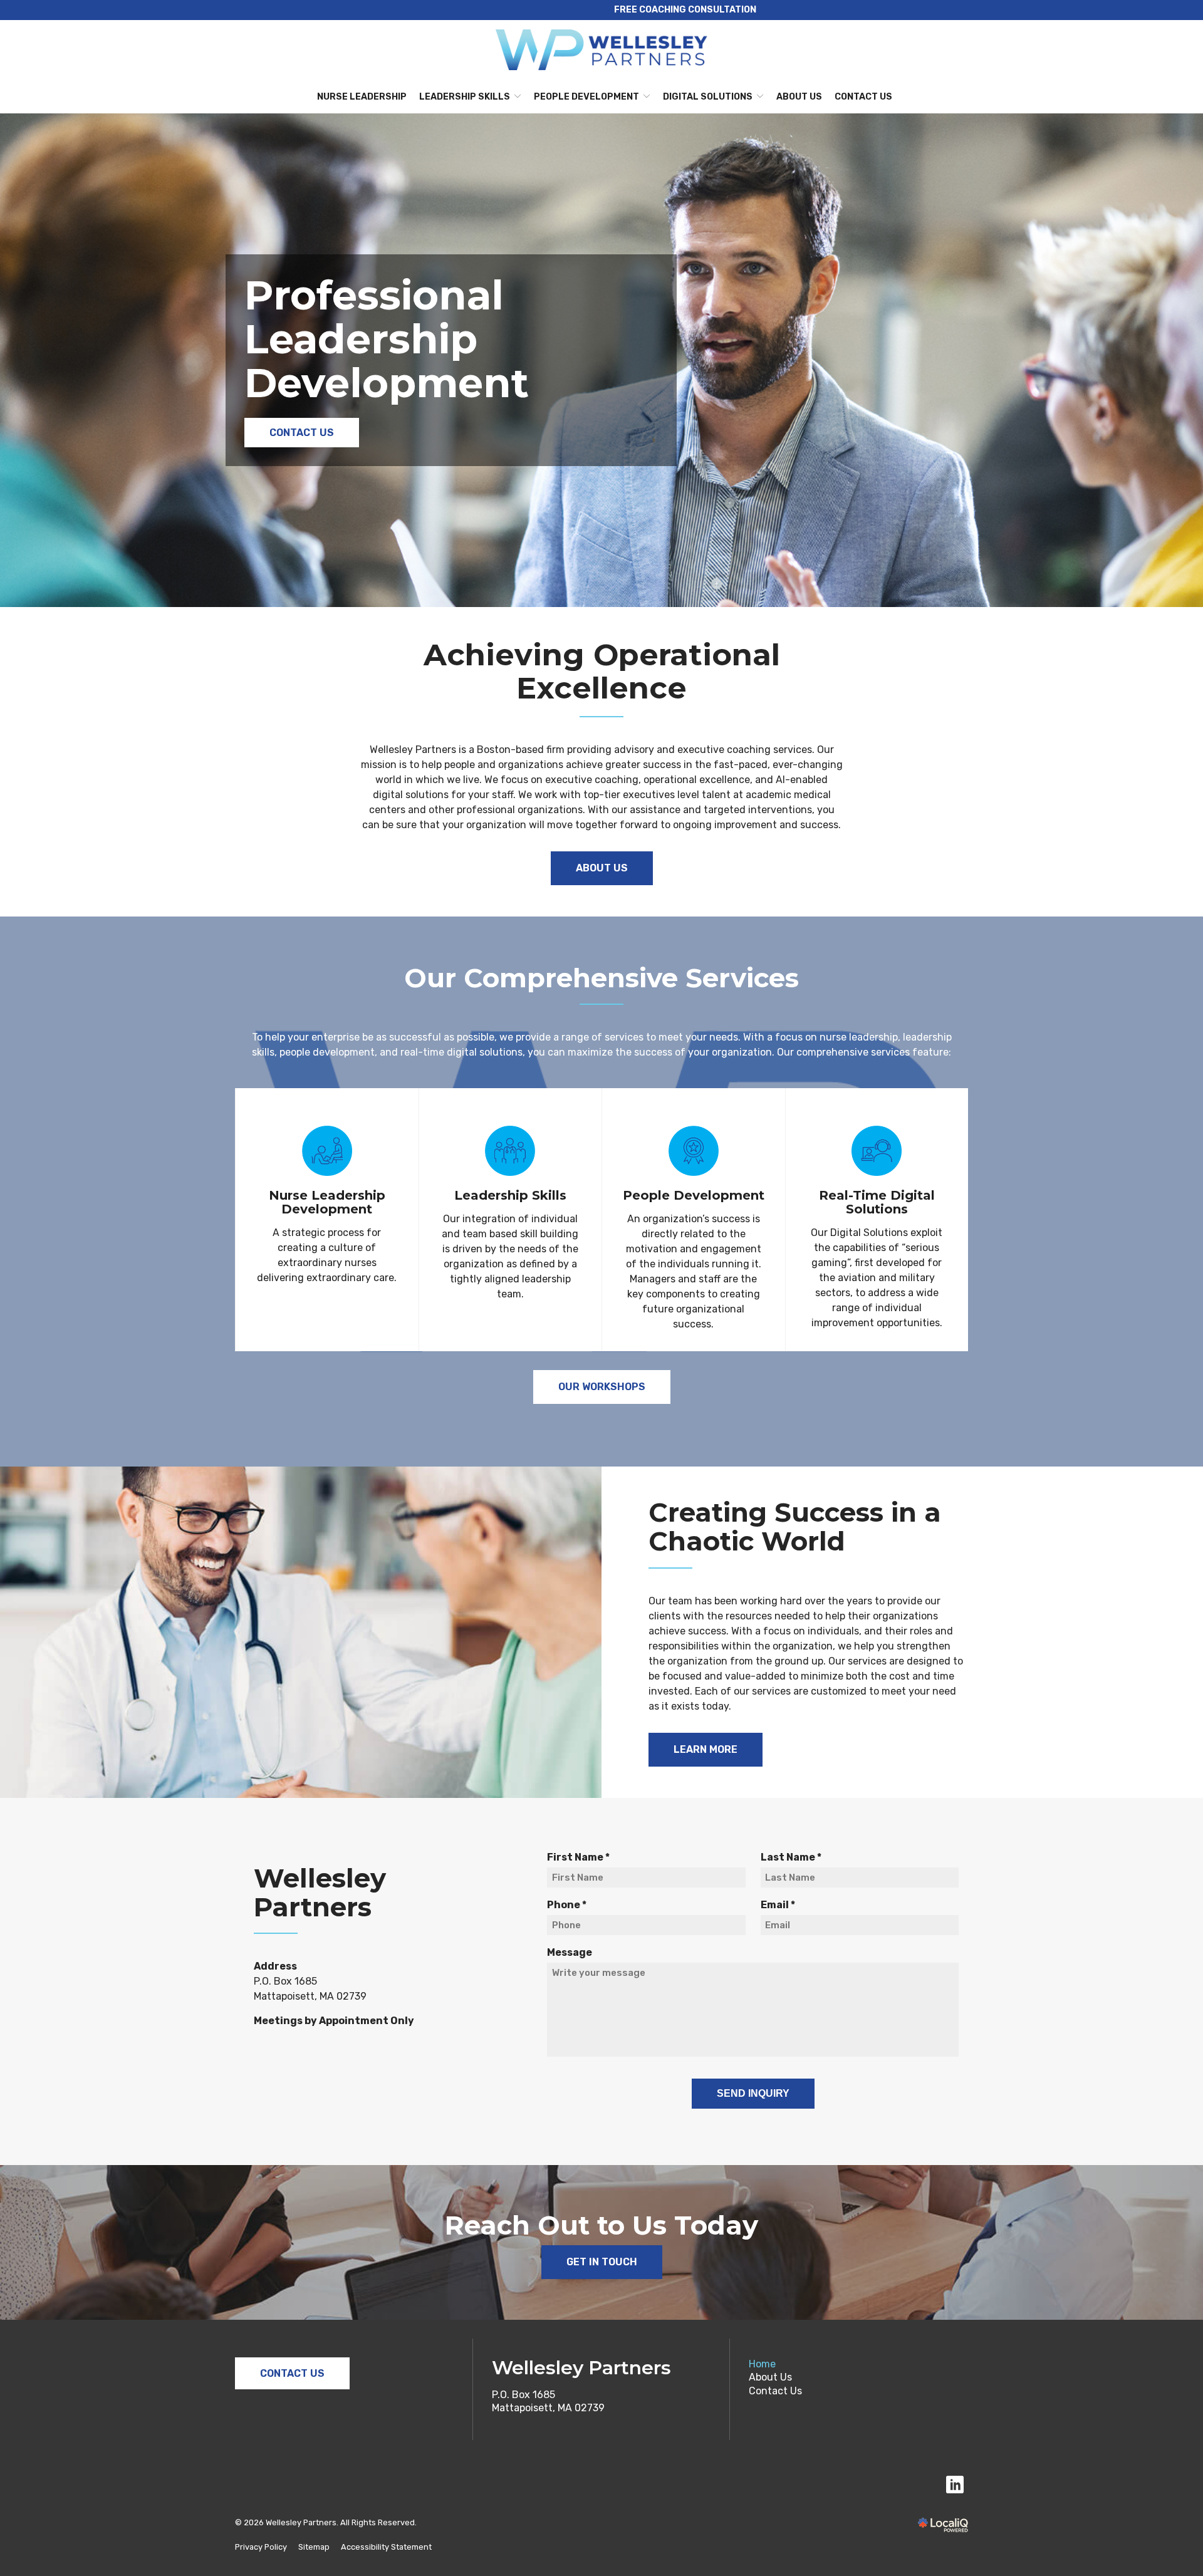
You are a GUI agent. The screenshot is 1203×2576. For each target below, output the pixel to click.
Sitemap (314, 2547)
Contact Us (863, 97)
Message (570, 1952)
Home (762, 2364)
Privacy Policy (261, 2547)
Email (781, 1905)
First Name (581, 1858)
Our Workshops (602, 1387)
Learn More (706, 1749)
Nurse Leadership (362, 97)
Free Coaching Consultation (685, 10)
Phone (570, 1905)
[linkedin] (955, 2485)
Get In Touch (602, 2262)
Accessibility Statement (386, 2547)
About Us (799, 97)
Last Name (794, 1858)
